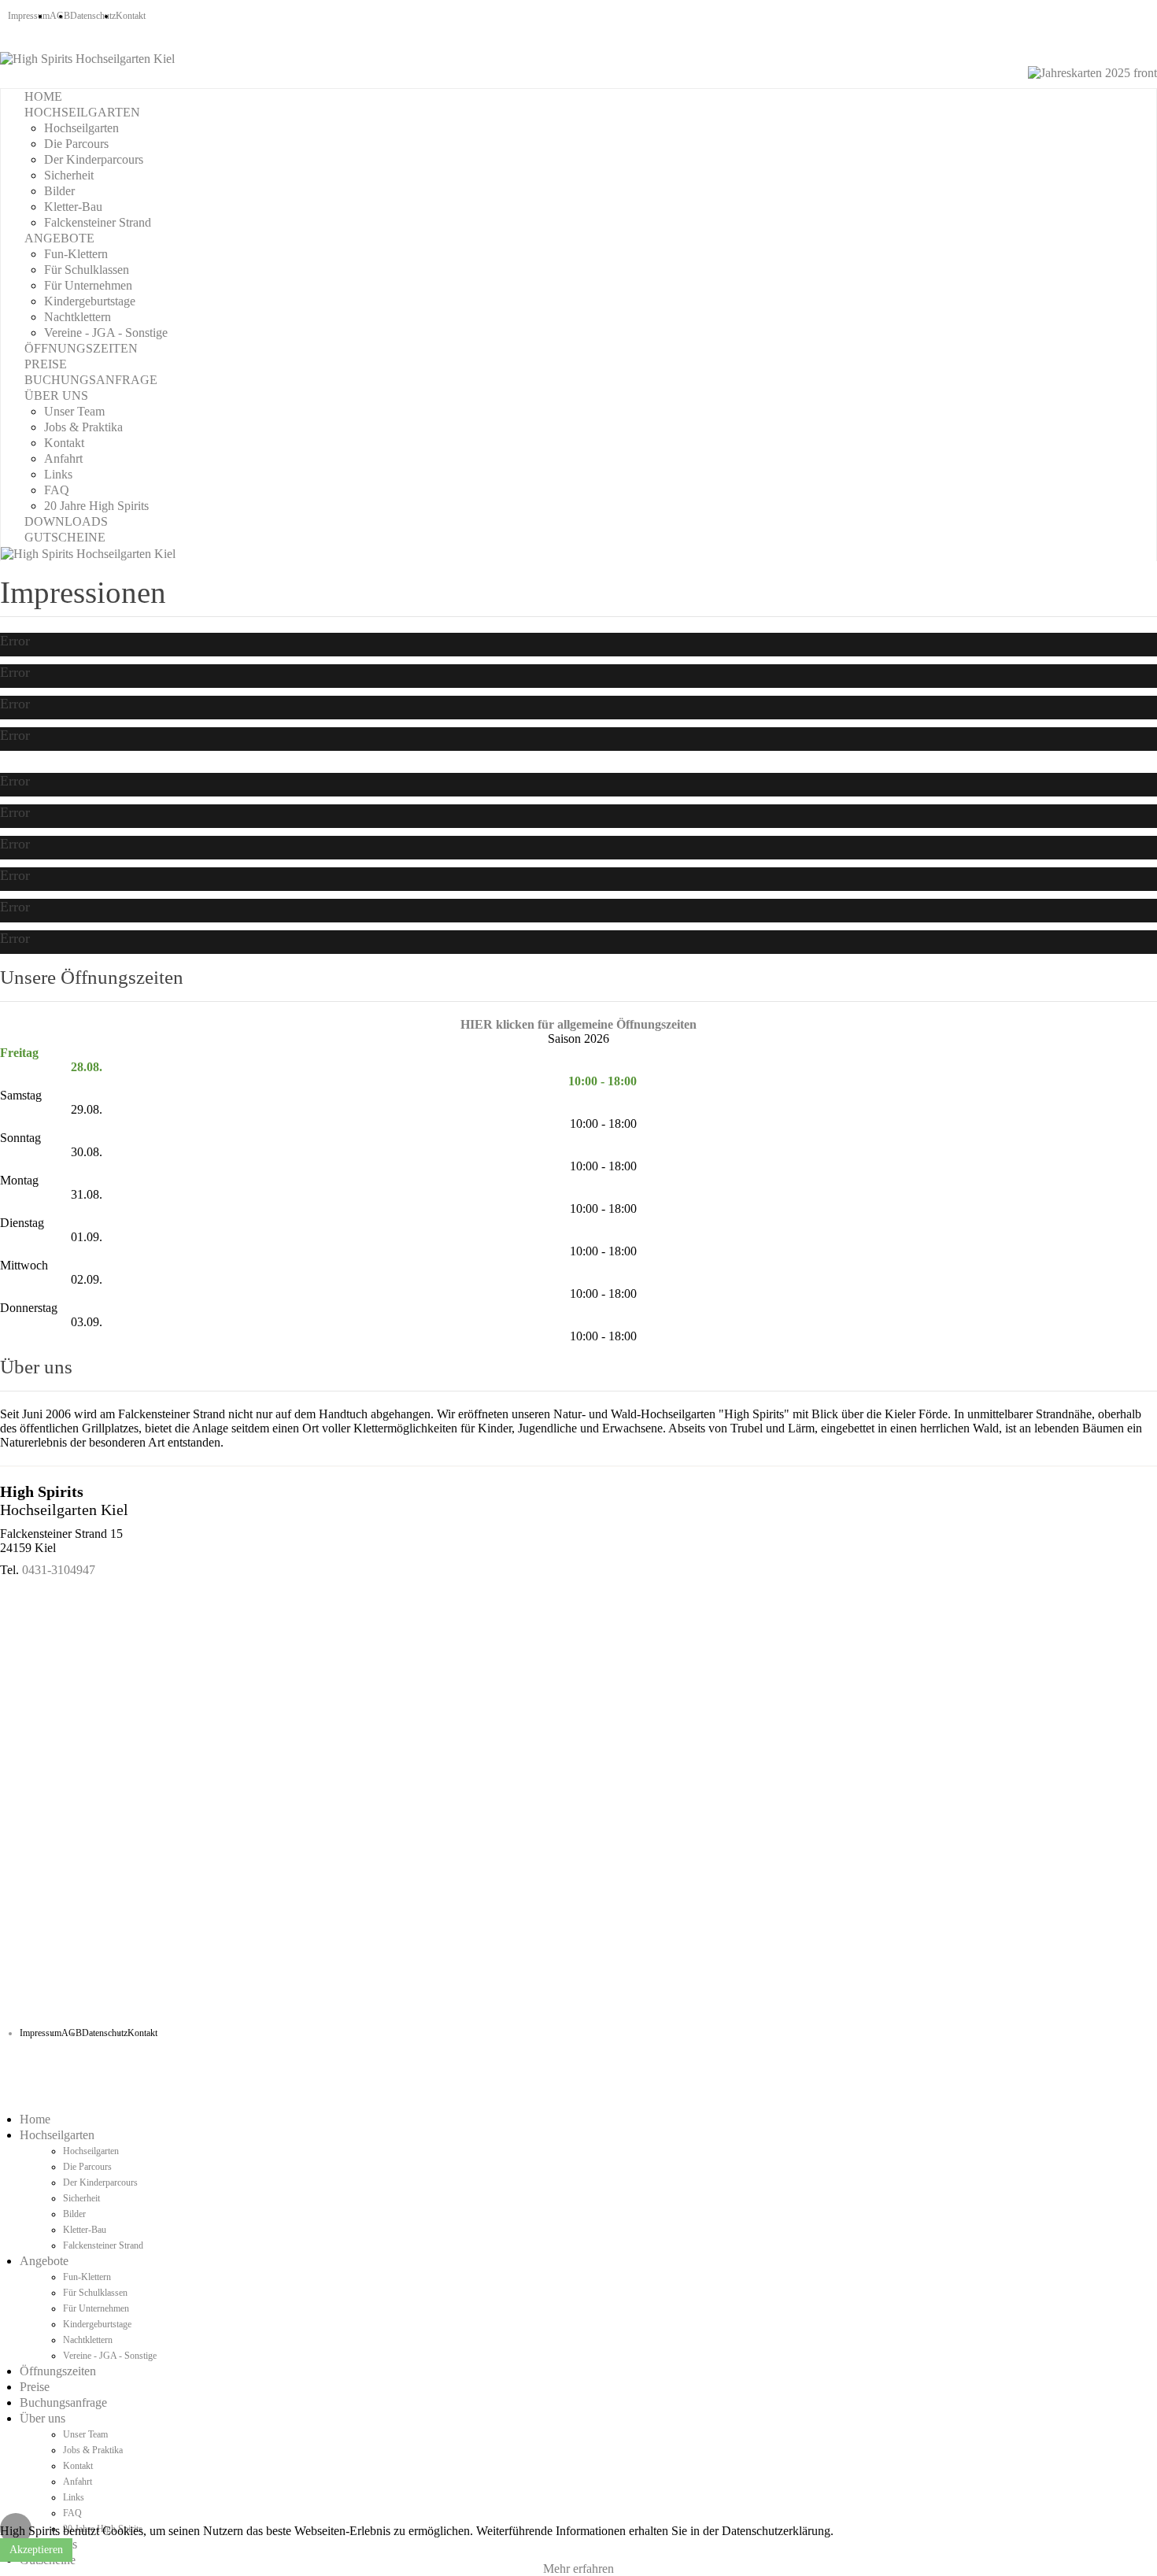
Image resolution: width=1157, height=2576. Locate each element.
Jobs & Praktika (83, 427)
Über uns (56, 395)
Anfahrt (63, 458)
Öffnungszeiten (81, 348)
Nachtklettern (78, 317)
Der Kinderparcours (94, 159)
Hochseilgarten (82, 112)
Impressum (29, 16)
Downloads (66, 521)
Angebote (59, 238)
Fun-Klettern (76, 254)
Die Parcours (76, 144)
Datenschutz (93, 16)
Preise (46, 364)
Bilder (59, 191)
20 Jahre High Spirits (96, 506)
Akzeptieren (36, 2550)
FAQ (57, 490)
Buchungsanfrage (91, 380)
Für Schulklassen (87, 270)
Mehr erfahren (578, 2569)
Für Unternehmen (88, 285)
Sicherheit (69, 175)
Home (43, 96)
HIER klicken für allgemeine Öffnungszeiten (578, 1024)
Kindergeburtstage (90, 301)
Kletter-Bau (73, 207)
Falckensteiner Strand (98, 222)
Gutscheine (65, 537)
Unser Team (74, 411)
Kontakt (131, 16)
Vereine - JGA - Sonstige (106, 333)
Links (58, 474)
